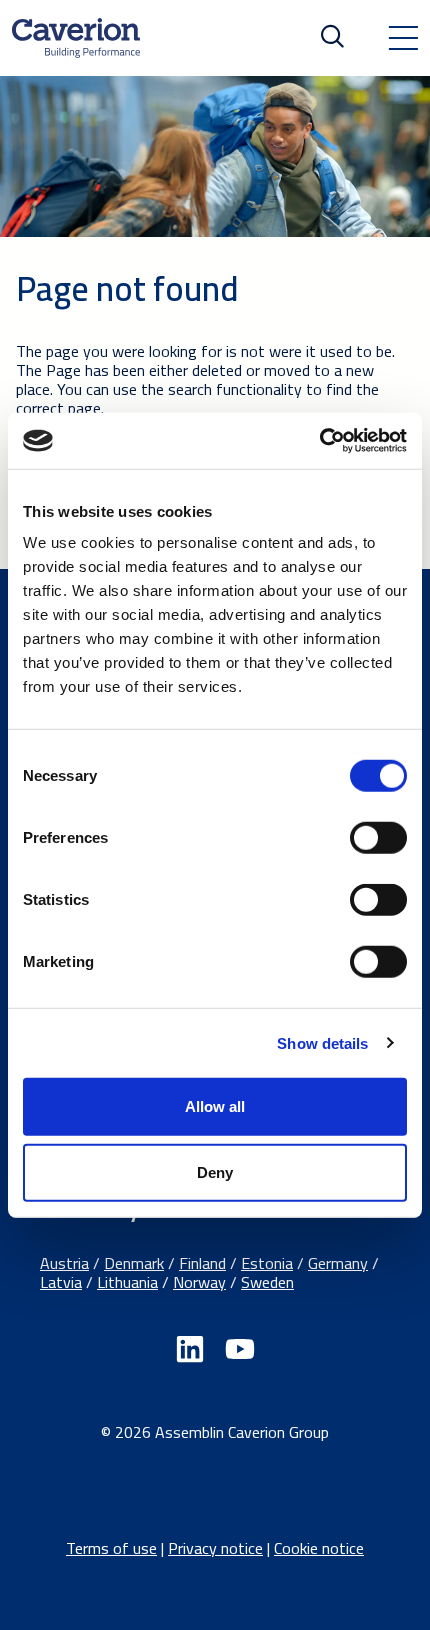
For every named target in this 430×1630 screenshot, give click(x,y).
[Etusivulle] (76, 38)
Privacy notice (215, 1548)
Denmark (134, 1263)
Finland (202, 1263)
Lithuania (127, 1282)
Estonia (267, 1263)
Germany (338, 1263)
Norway (199, 1282)
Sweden (267, 1282)
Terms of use (111, 1548)
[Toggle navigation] (403, 38)
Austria (64, 1263)
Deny (215, 1171)
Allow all (215, 1106)
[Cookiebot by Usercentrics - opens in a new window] (319, 441)
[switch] (378, 838)
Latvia (61, 1282)
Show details (322, 1042)
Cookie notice (319, 1548)
